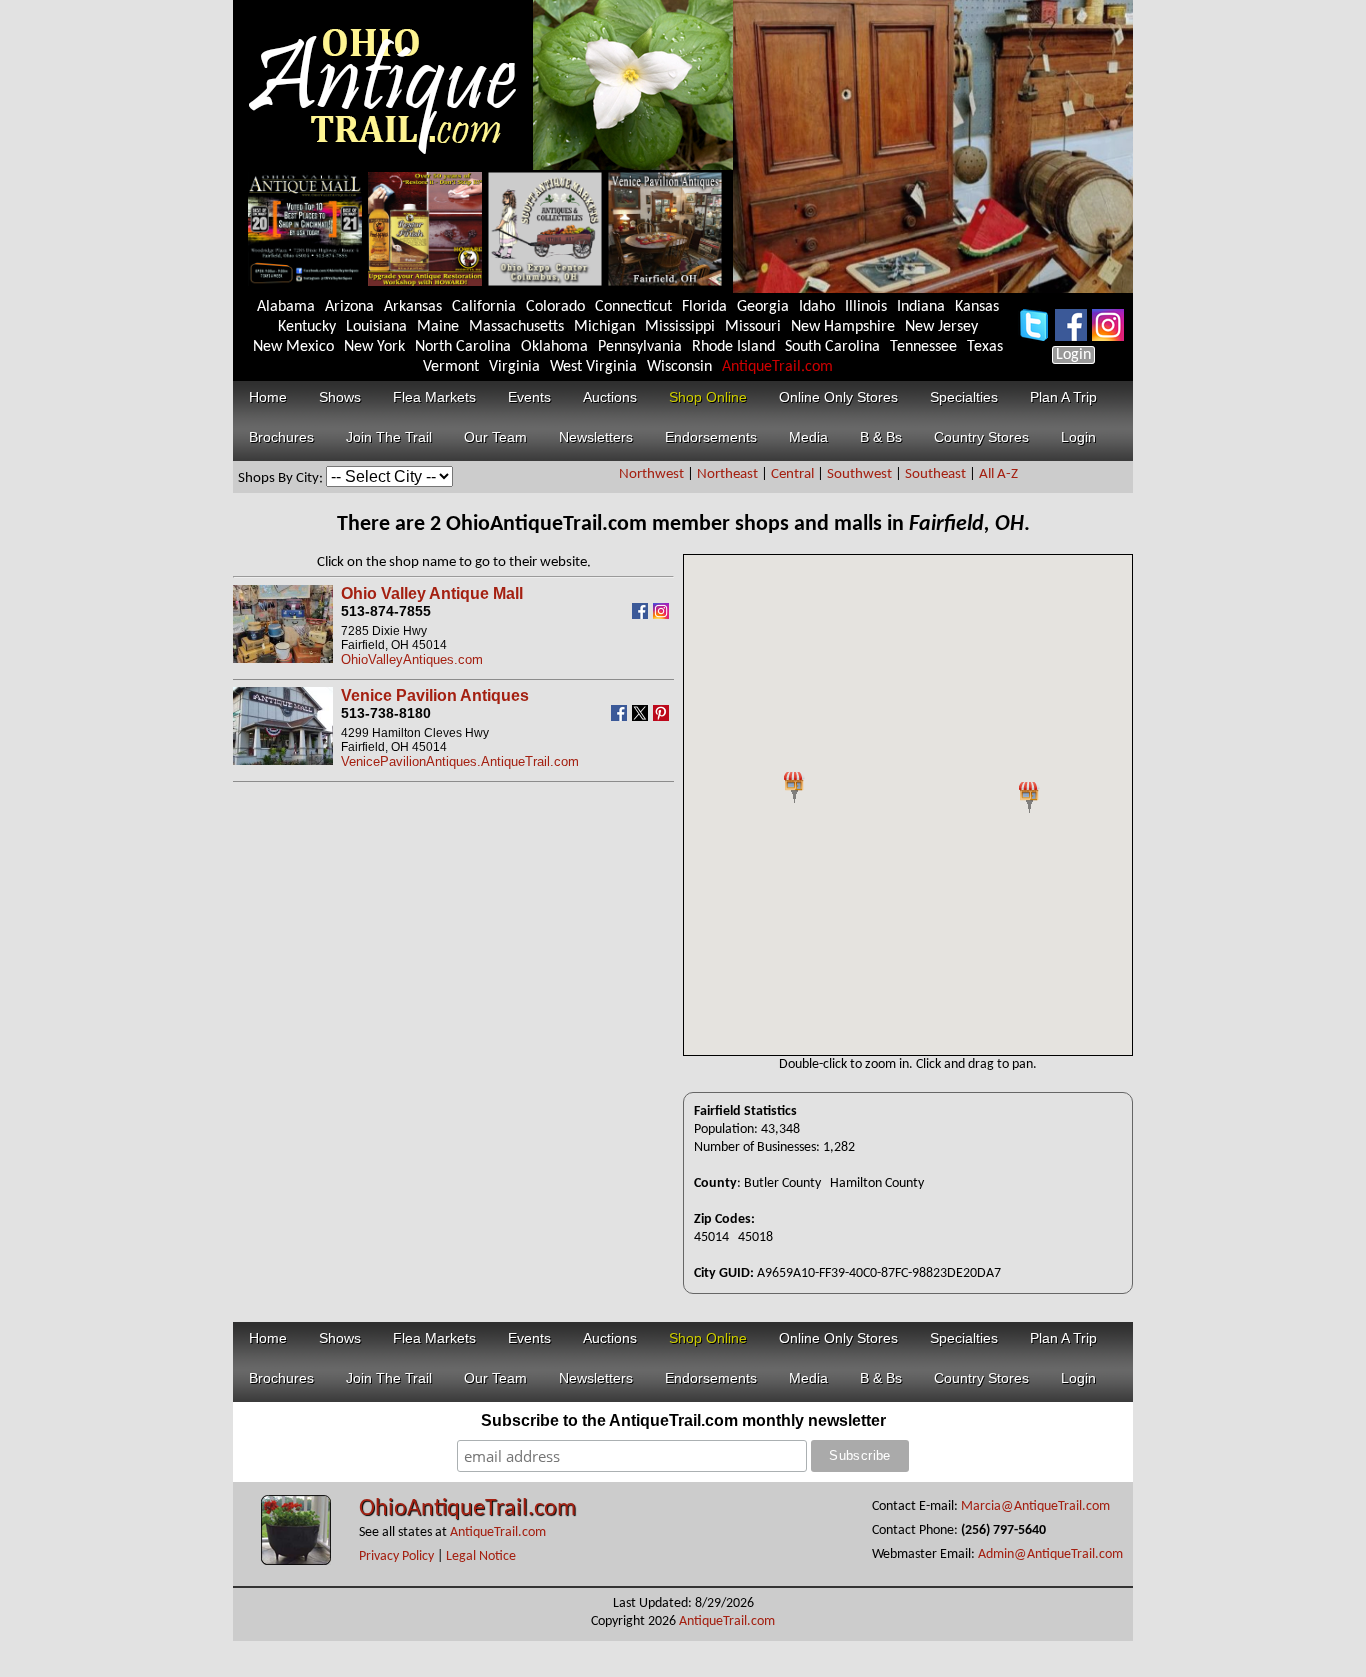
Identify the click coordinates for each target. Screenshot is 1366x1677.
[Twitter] (642, 716)
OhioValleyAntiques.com (412, 659)
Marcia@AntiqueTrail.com (1035, 1506)
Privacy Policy (396, 1556)
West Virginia (593, 367)
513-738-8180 (386, 713)
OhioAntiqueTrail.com (467, 1509)
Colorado (555, 307)
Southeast (935, 474)
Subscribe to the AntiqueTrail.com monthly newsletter (683, 1420)
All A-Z (998, 474)
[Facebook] (642, 614)
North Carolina (463, 347)
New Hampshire (843, 327)
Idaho (817, 307)
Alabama (286, 307)
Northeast (727, 474)
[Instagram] (663, 614)
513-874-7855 (386, 611)
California (484, 307)
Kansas (977, 307)
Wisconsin (679, 367)
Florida (704, 307)
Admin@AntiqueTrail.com (1050, 1554)
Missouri (753, 327)
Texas (985, 347)
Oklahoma (554, 347)
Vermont (451, 367)
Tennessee (923, 347)
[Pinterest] (663, 716)
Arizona (349, 307)
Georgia (763, 307)
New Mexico (293, 347)
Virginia (514, 367)
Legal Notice (481, 1556)
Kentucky (307, 327)
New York (374, 347)
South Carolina (832, 347)
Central (792, 474)
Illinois (866, 307)
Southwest (859, 474)
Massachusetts (516, 327)
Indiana (921, 307)
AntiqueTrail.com (777, 367)
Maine (438, 327)
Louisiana (376, 327)
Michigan (604, 327)
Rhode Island (733, 347)
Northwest (651, 474)
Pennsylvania (640, 347)
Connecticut (633, 307)
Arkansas (413, 307)
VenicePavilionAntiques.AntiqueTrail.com (460, 761)
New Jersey (941, 327)
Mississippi (680, 327)
